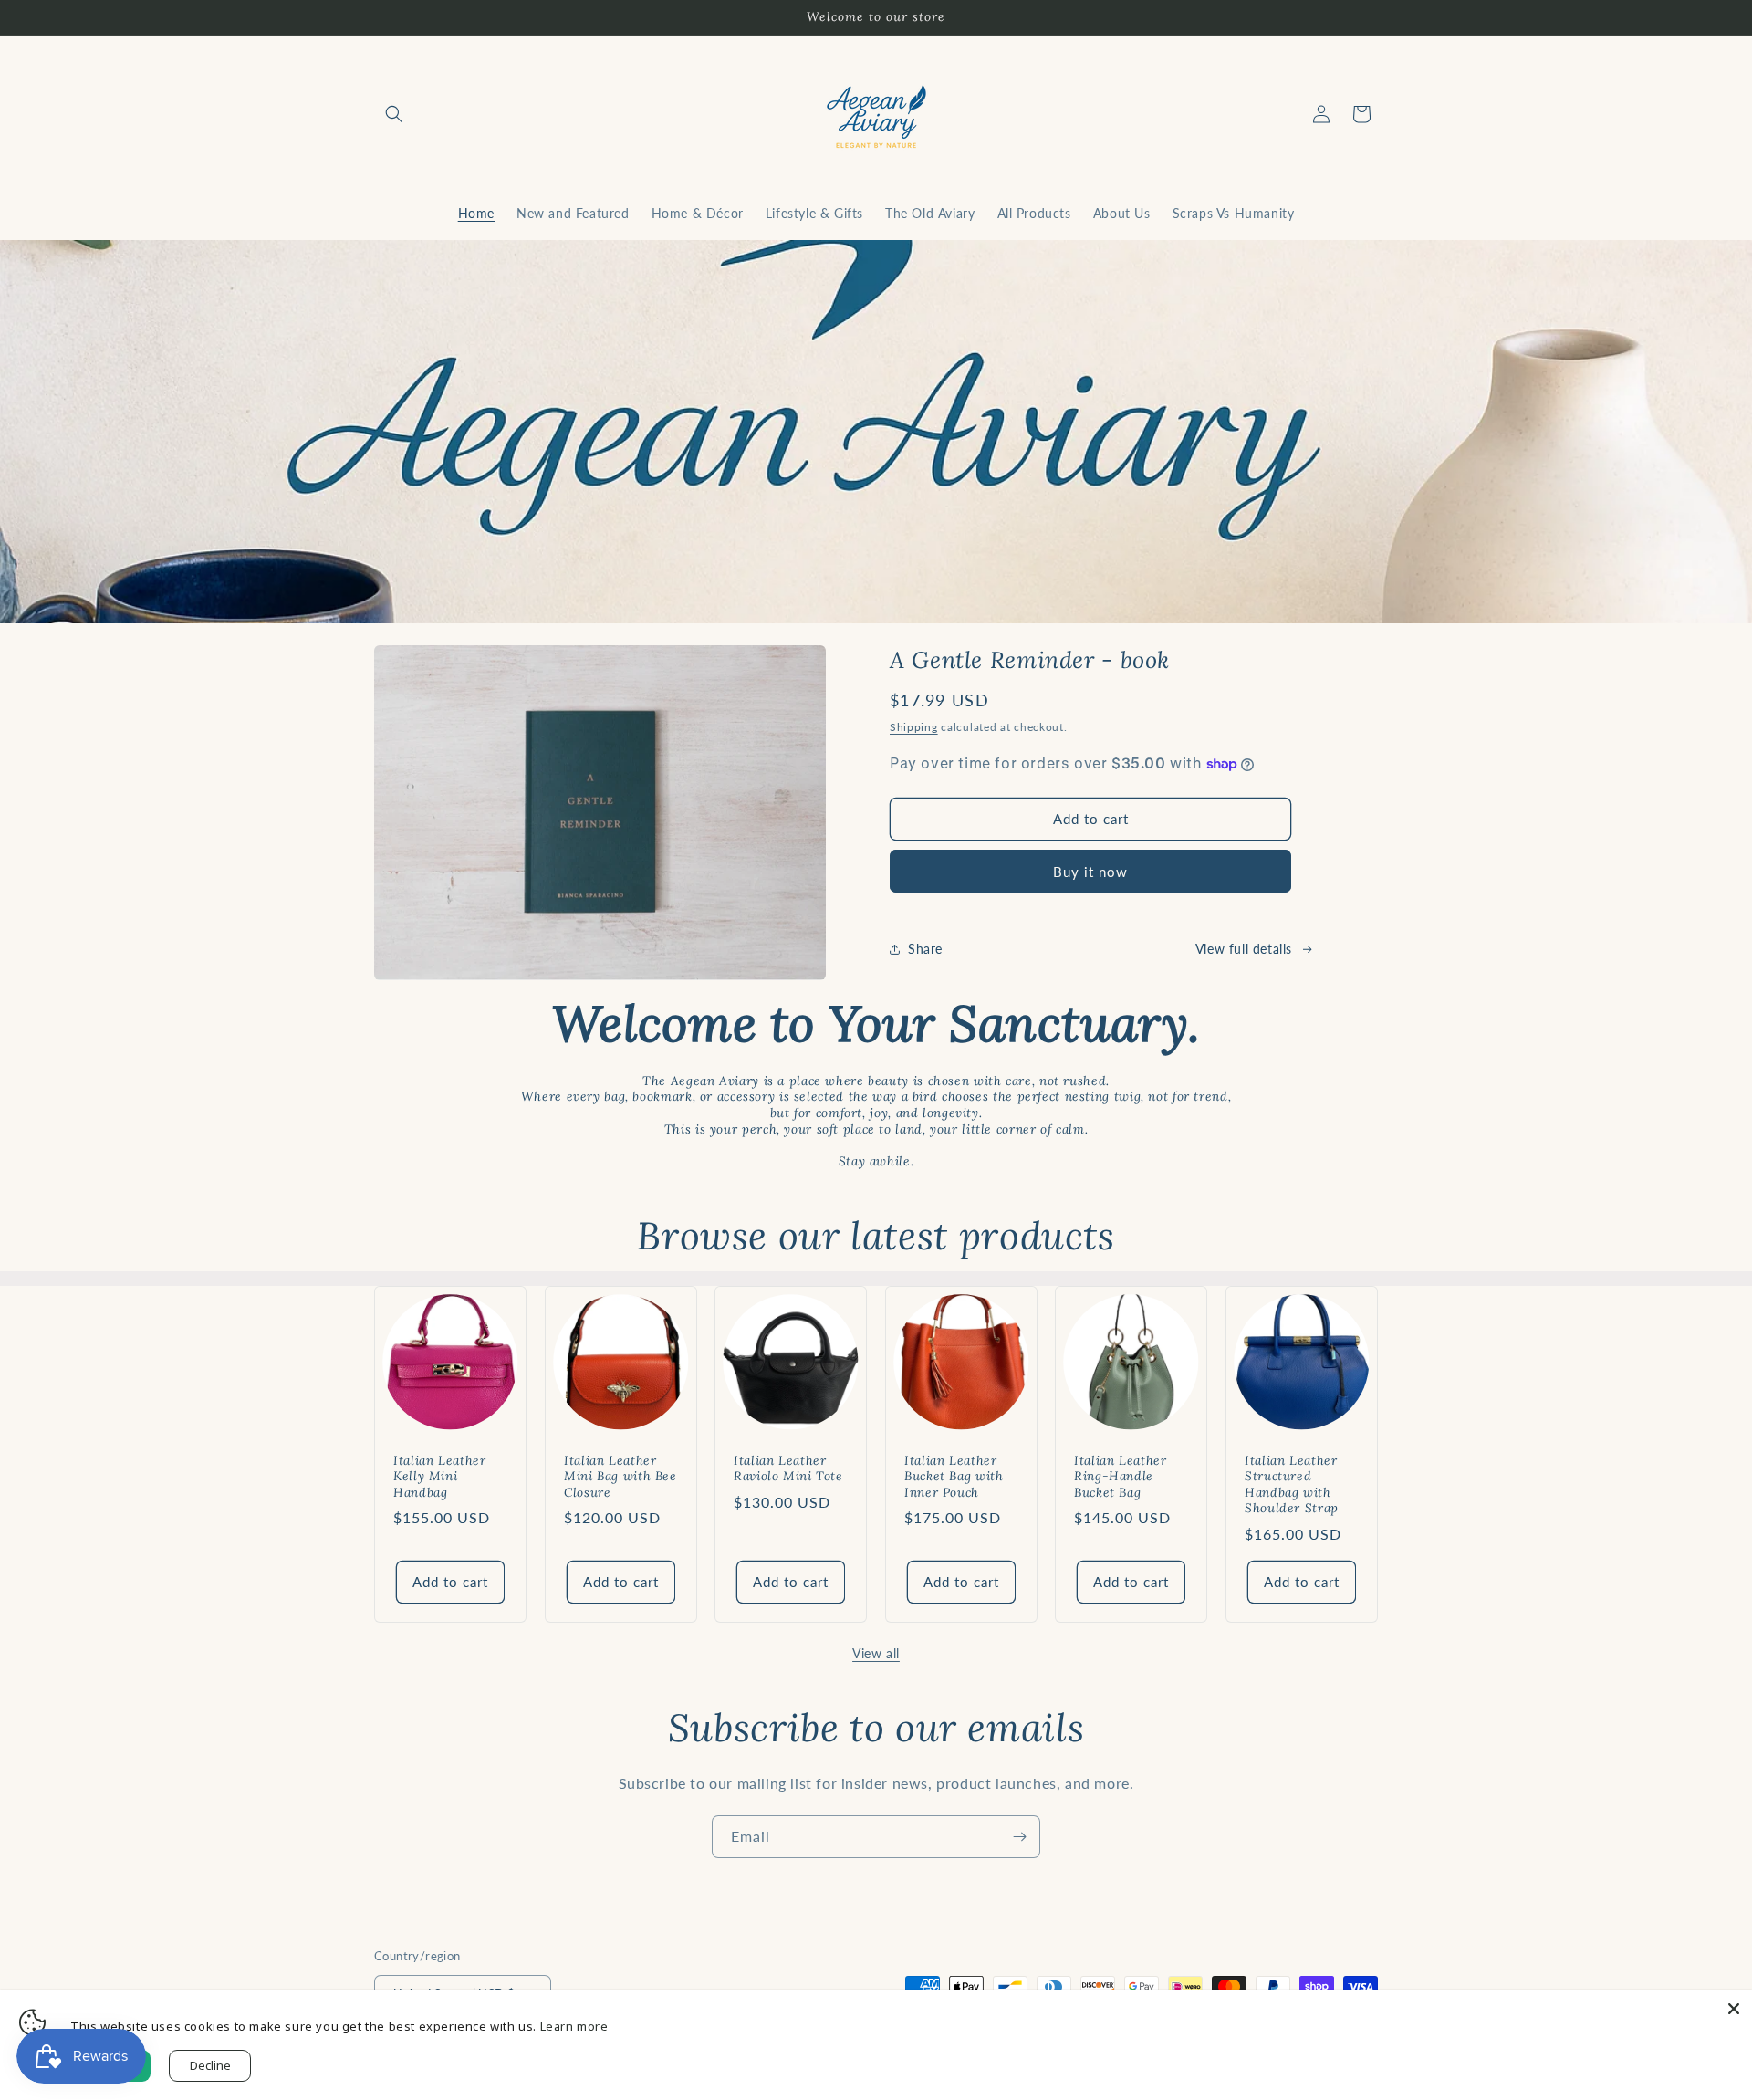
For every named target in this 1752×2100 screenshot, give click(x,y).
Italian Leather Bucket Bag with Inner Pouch (954, 1476)
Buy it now (1090, 872)
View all (876, 1653)
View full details (1244, 949)
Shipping (914, 727)
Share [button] (925, 949)
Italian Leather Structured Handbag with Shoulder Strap (1292, 1484)
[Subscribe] (1019, 1837)
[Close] (1734, 2009)
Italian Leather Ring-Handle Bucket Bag (1120, 1476)
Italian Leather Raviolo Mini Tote (788, 1468)
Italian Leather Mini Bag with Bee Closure (620, 1476)
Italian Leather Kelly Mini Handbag (439, 1476)
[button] (394, 114)
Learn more (574, 2026)
